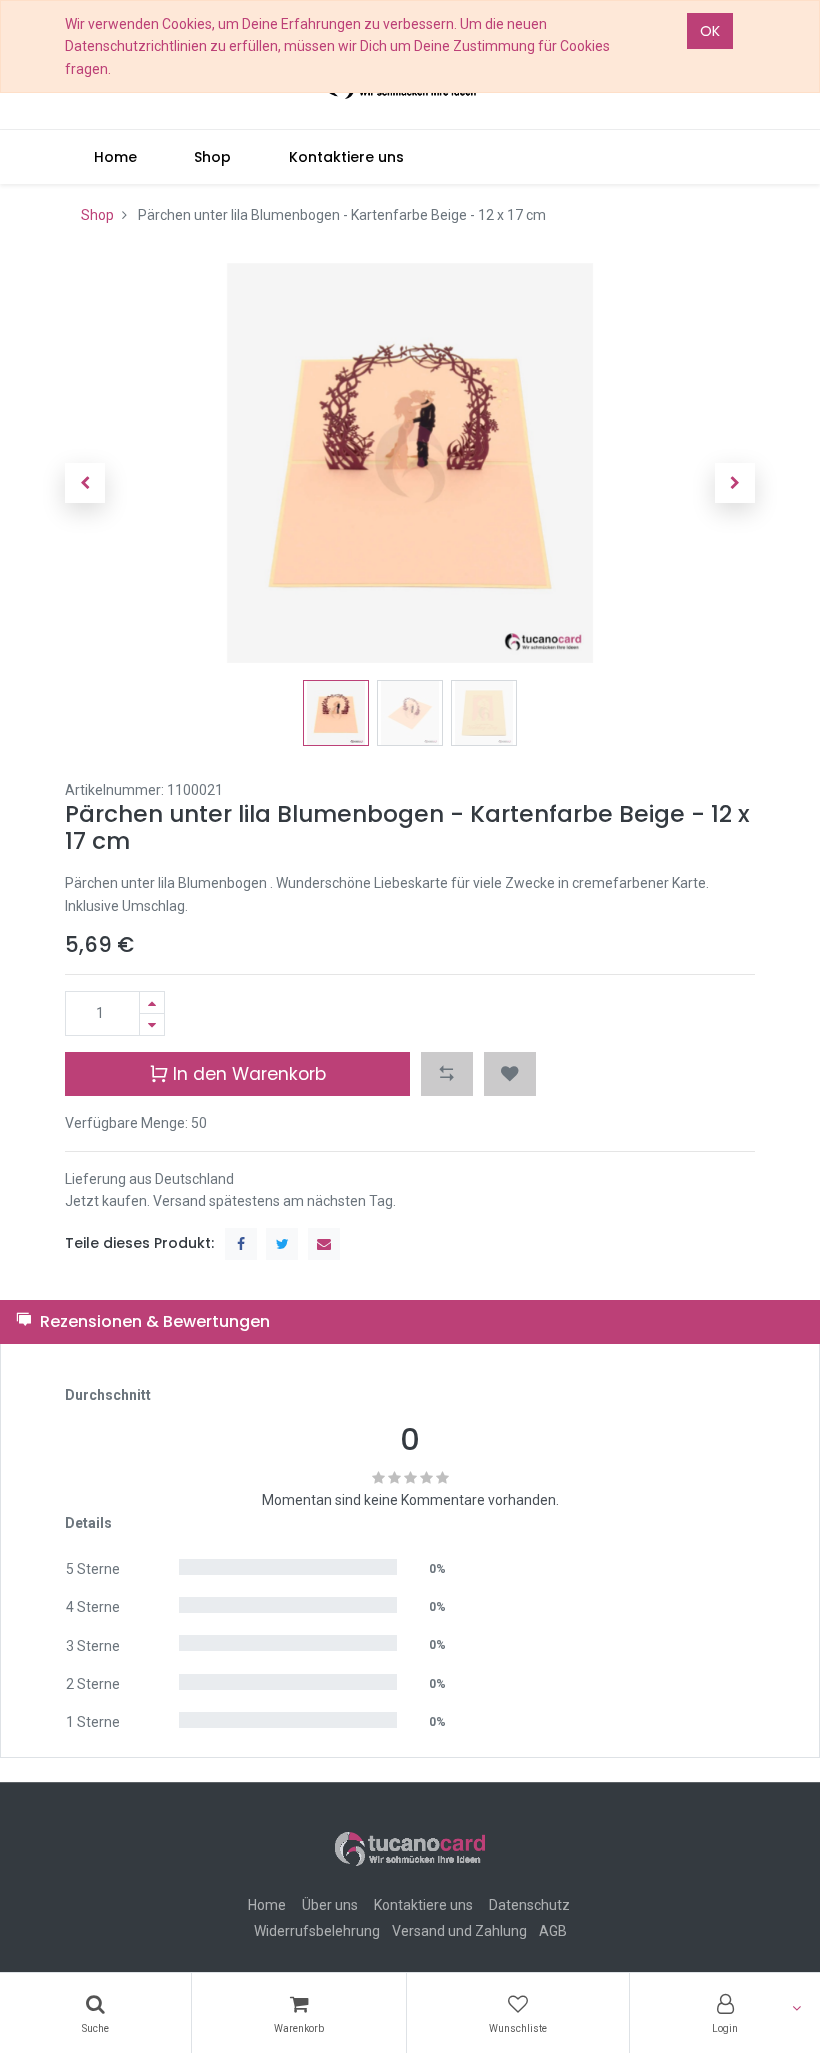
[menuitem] (115, 157)
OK (710, 31)
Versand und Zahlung (459, 1931)
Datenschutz (529, 1905)
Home (267, 1905)
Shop (97, 215)
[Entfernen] (152, 1024)
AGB (553, 1931)
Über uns (330, 1905)
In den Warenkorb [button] (247, 1074)
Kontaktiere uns (423, 1905)
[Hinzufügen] (152, 1002)
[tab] (410, 1321)
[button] (85, 483)
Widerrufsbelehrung (317, 1931)
